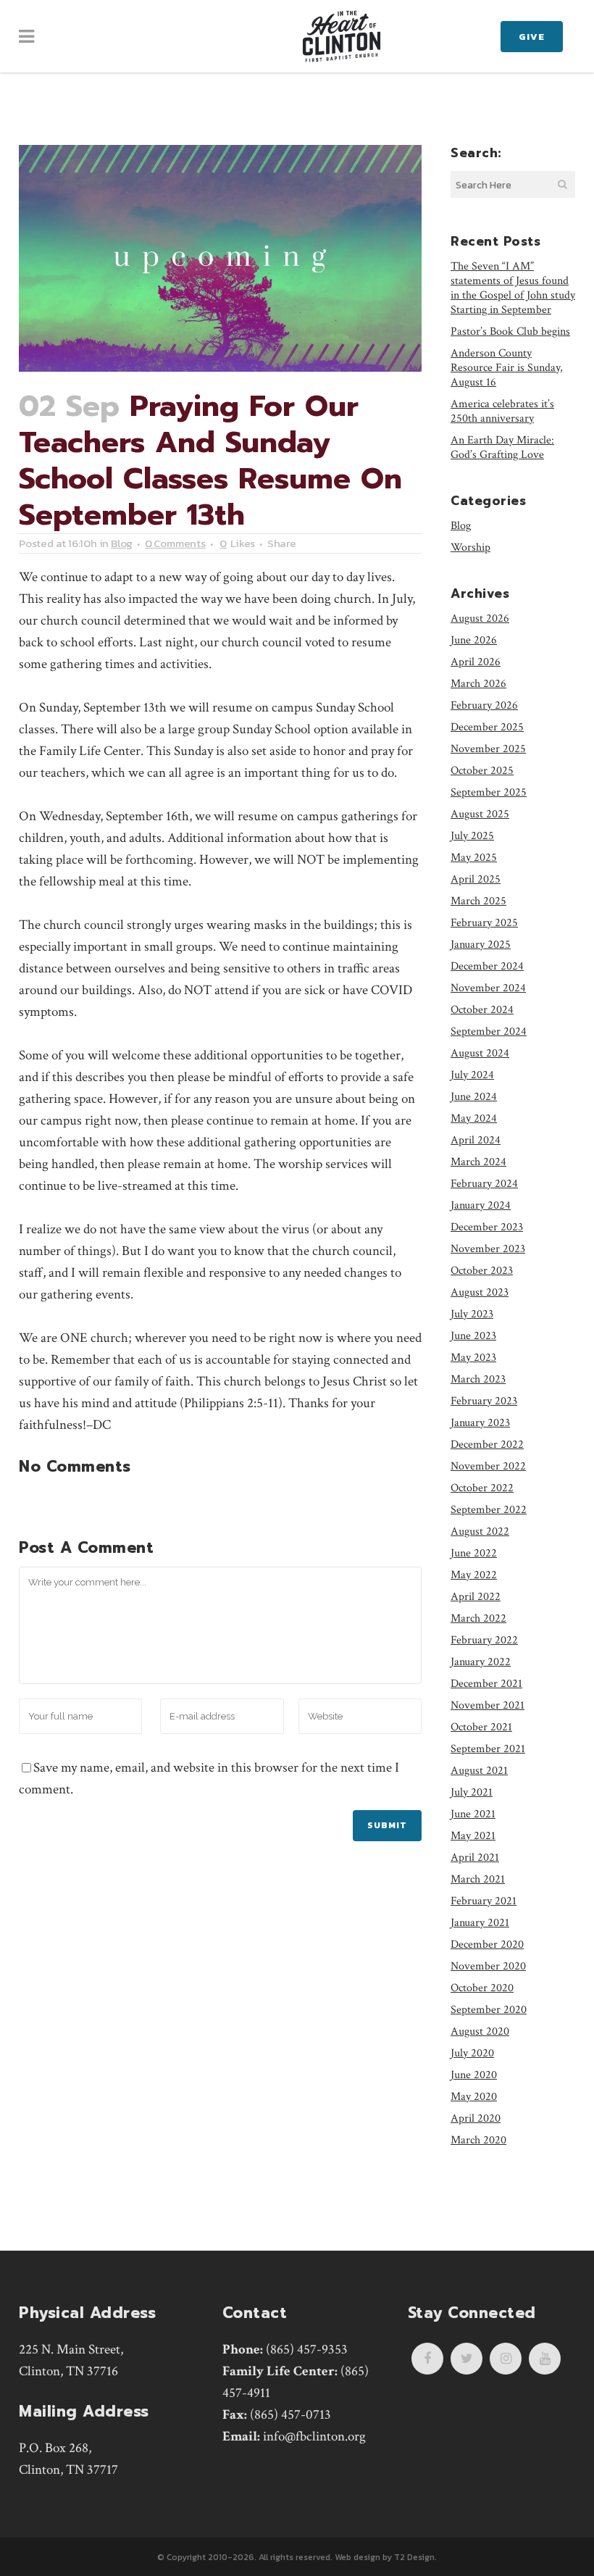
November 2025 (488, 749)
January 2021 (480, 1923)
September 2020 (489, 2010)
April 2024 (476, 1140)
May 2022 (474, 1575)
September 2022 (489, 1510)
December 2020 (487, 1944)
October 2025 (482, 771)
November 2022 (488, 1466)
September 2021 (488, 1749)
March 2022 (478, 1618)
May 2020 (474, 2097)
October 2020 (482, 1988)
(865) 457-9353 (307, 2350)
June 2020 (474, 2075)
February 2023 (484, 1401)
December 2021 (486, 1684)
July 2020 (472, 2053)
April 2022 (476, 1597)
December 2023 (487, 1227)
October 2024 (482, 1010)
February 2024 (484, 1184)
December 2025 (487, 727)
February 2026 (484, 705)
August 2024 (480, 1053)
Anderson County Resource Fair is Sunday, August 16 (507, 368)
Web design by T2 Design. (386, 2557)
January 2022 (481, 1662)
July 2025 (472, 836)
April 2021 (475, 1858)
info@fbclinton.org (314, 2437)
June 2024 (474, 1097)
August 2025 (480, 814)
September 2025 (489, 792)
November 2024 (488, 988)
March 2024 (478, 1162)
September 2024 (489, 1031)
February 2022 (484, 1640)
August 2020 (480, 2031)
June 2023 (473, 1336)
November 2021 (488, 1705)
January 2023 (480, 1423)
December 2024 (487, 966)
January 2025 (481, 945)
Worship (470, 547)
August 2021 (479, 1771)
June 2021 (473, 1814)
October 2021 (481, 1727)
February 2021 (484, 1901)
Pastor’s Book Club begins (510, 332)
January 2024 (481, 1205)
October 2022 (482, 1488)
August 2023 (480, 1292)
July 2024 (472, 1075)
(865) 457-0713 (290, 2415)
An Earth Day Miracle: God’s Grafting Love (502, 447)
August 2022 (480, 1531)
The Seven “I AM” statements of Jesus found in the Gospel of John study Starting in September (513, 288)
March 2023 (478, 1379)
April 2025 (476, 879)
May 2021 (473, 1836)
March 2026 (478, 684)
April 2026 (476, 662)
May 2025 (474, 858)
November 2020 (488, 1966)
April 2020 (476, 2118)
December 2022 (487, 1445)
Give (532, 37)
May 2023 (473, 1358)
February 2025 (484, 923)
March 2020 (478, 2140)
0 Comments (175, 543)
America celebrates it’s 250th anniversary (502, 411)
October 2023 (482, 1271)
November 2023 (488, 1249)
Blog (122, 543)
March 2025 (478, 901)
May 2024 (474, 1118)
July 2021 (472, 1792)
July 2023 (472, 1314)
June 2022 (474, 1553)
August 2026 (480, 618)
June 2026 (474, 640)
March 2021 (478, 1879)
